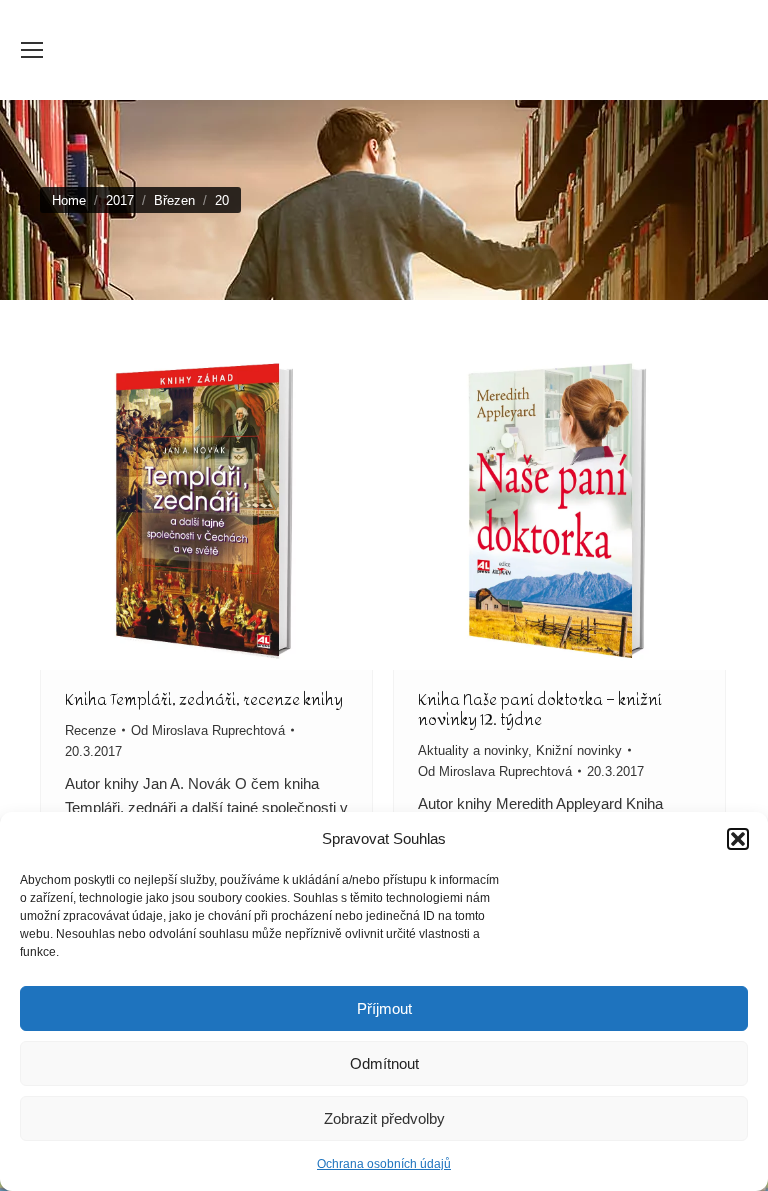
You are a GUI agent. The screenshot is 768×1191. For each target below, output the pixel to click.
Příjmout (384, 1008)
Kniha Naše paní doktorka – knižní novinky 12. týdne (540, 709)
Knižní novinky (579, 750)
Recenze (90, 730)
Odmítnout (384, 1063)
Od (208, 730)
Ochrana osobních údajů (384, 1164)
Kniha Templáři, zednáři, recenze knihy (204, 699)
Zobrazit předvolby (384, 1118)
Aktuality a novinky (473, 750)
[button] (738, 839)
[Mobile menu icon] (32, 50)
